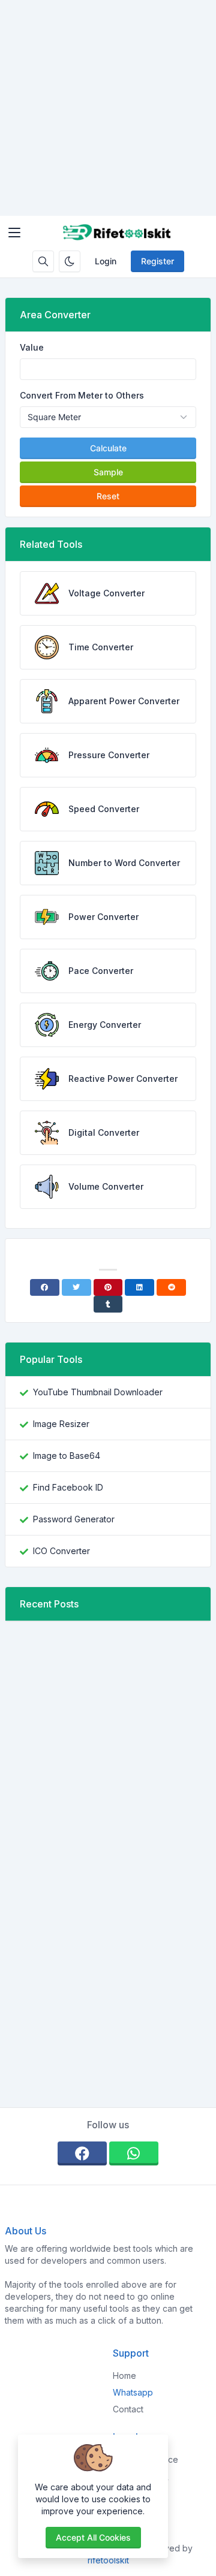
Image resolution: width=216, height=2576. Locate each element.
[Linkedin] (139, 1287)
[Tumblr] (108, 1304)
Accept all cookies (93, 2537)
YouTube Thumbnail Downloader (98, 1392)
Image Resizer (61, 1424)
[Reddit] (171, 1287)
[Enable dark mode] (70, 261)
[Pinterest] (108, 1287)
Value (32, 347)
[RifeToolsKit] (118, 233)
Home (124, 2376)
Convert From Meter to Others (82, 395)
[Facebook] (45, 1287)
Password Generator (74, 1519)
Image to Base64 (67, 1456)
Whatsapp (133, 2392)
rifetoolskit (108, 2560)
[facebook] (82, 2153)
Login (106, 261)
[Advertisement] (108, 108)
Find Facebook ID (68, 1487)
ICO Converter (61, 1551)
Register (157, 261)
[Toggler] (14, 233)
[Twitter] (76, 1287)
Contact (128, 2409)
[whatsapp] (134, 2153)
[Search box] (43, 261)
